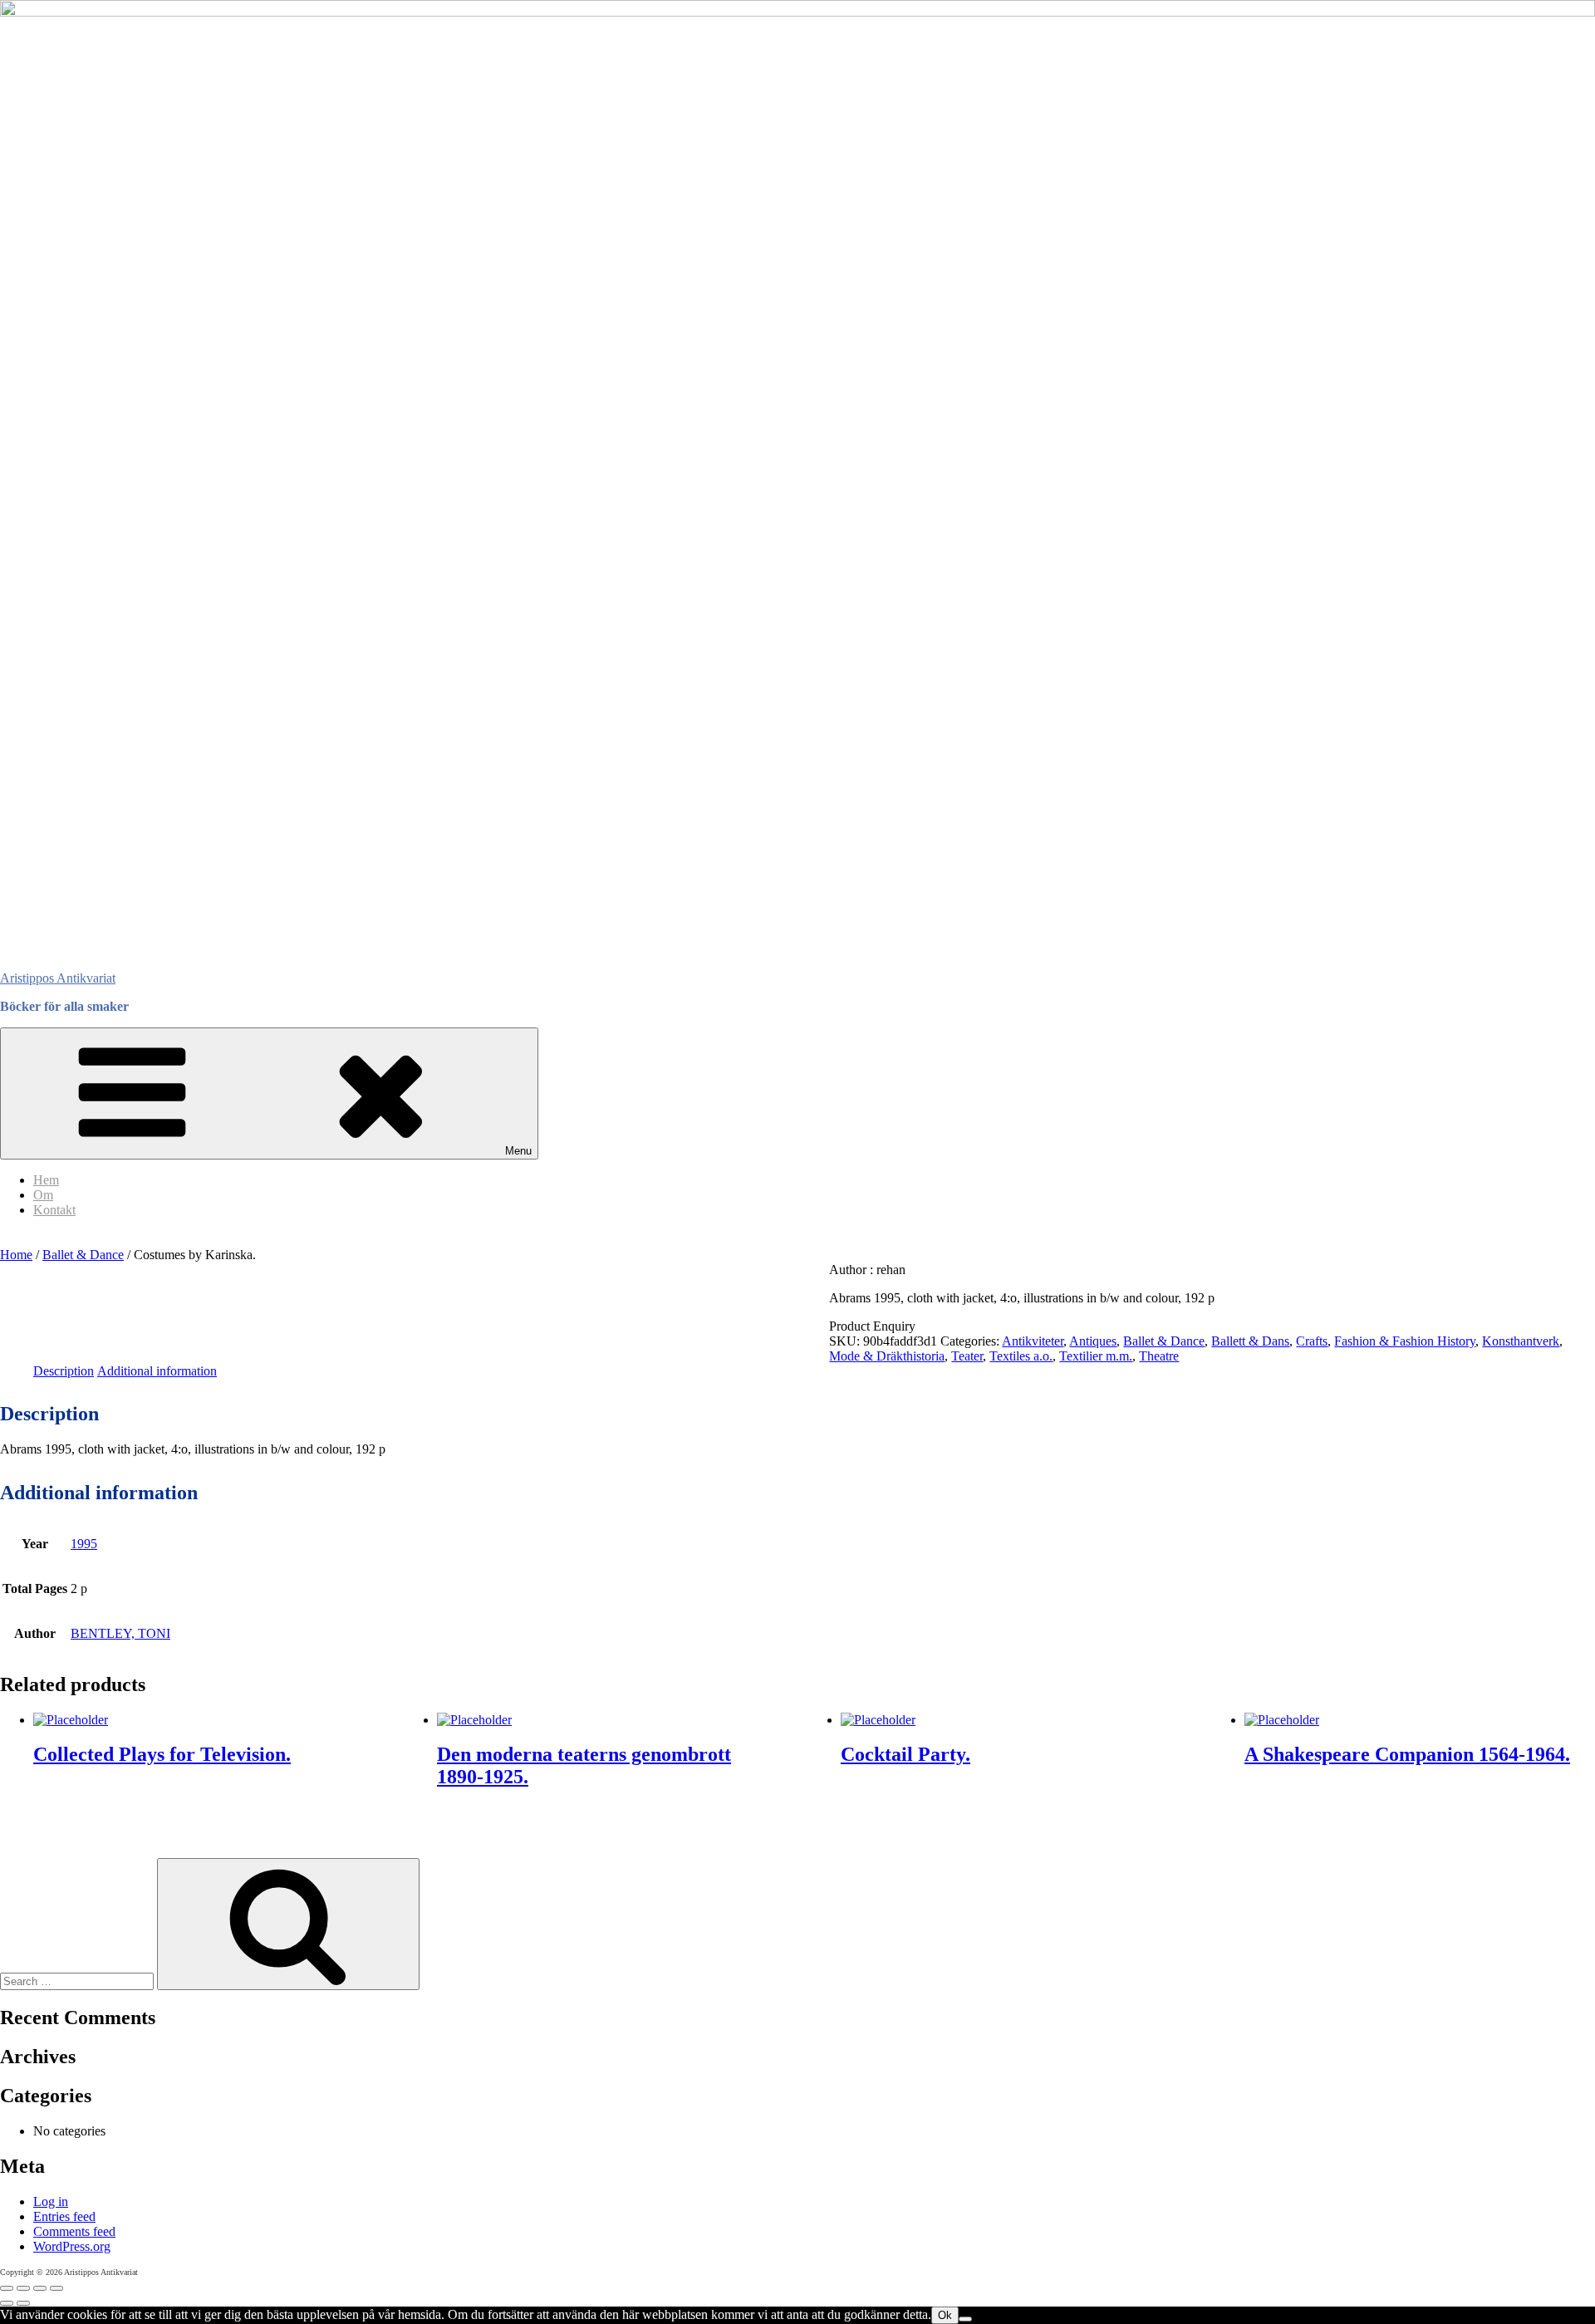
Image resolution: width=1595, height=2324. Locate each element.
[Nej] (965, 2319)
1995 (84, 1544)
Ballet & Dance (83, 1255)
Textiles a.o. (1021, 1356)
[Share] (40, 2288)
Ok (945, 2315)
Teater (967, 1356)
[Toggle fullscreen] (23, 2288)
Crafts (1312, 1341)
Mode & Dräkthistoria (887, 1356)
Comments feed (74, 2231)
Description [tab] (64, 1371)
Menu (518, 1151)
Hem (46, 1180)
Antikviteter (1033, 1341)
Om (43, 1195)
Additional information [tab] (157, 1371)
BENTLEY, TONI (120, 1633)
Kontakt (54, 1210)
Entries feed (64, 2216)
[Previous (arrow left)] (7, 2303)
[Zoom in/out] (7, 2288)
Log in (51, 2201)
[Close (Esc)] (56, 2288)
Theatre (1159, 1356)
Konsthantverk (1521, 1341)
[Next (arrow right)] (23, 2303)
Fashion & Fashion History (1405, 1341)
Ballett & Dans (1250, 1341)
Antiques (1093, 1341)
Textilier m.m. (1096, 1356)
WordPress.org (72, 2246)
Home (16, 1255)
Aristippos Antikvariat (58, 978)
